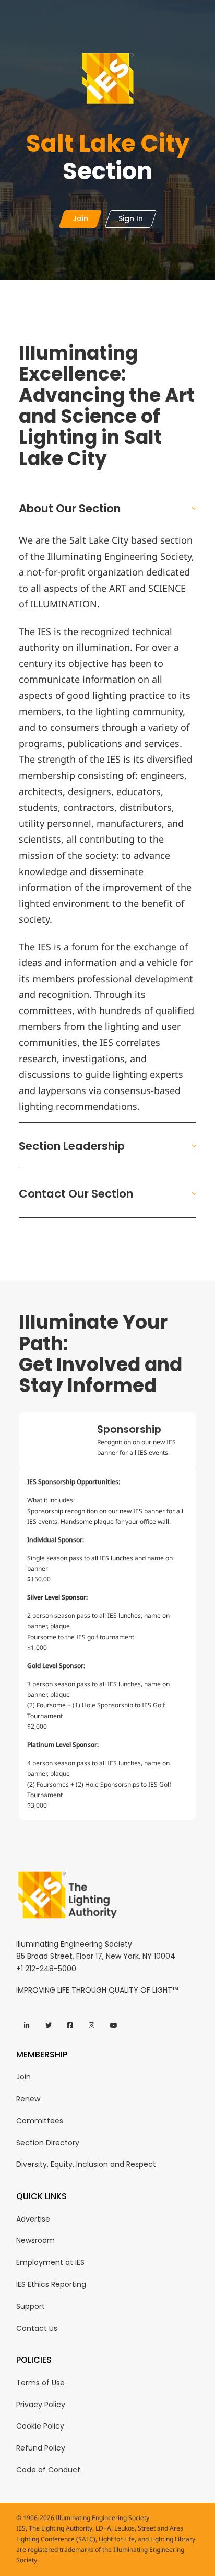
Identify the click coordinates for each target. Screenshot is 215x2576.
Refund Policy (41, 2448)
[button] (107, 509)
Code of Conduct (48, 2470)
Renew (28, 2099)
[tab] (107, 1441)
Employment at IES (50, 2262)
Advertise (33, 2219)
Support (31, 2306)
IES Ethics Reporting (51, 2284)
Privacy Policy (41, 2405)
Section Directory (48, 2143)
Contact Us (37, 2328)
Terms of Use (40, 2383)
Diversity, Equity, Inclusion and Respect (86, 2164)
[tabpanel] (107, 1644)
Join (23, 2077)
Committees (40, 2121)
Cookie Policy (40, 2426)
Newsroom (35, 2240)
